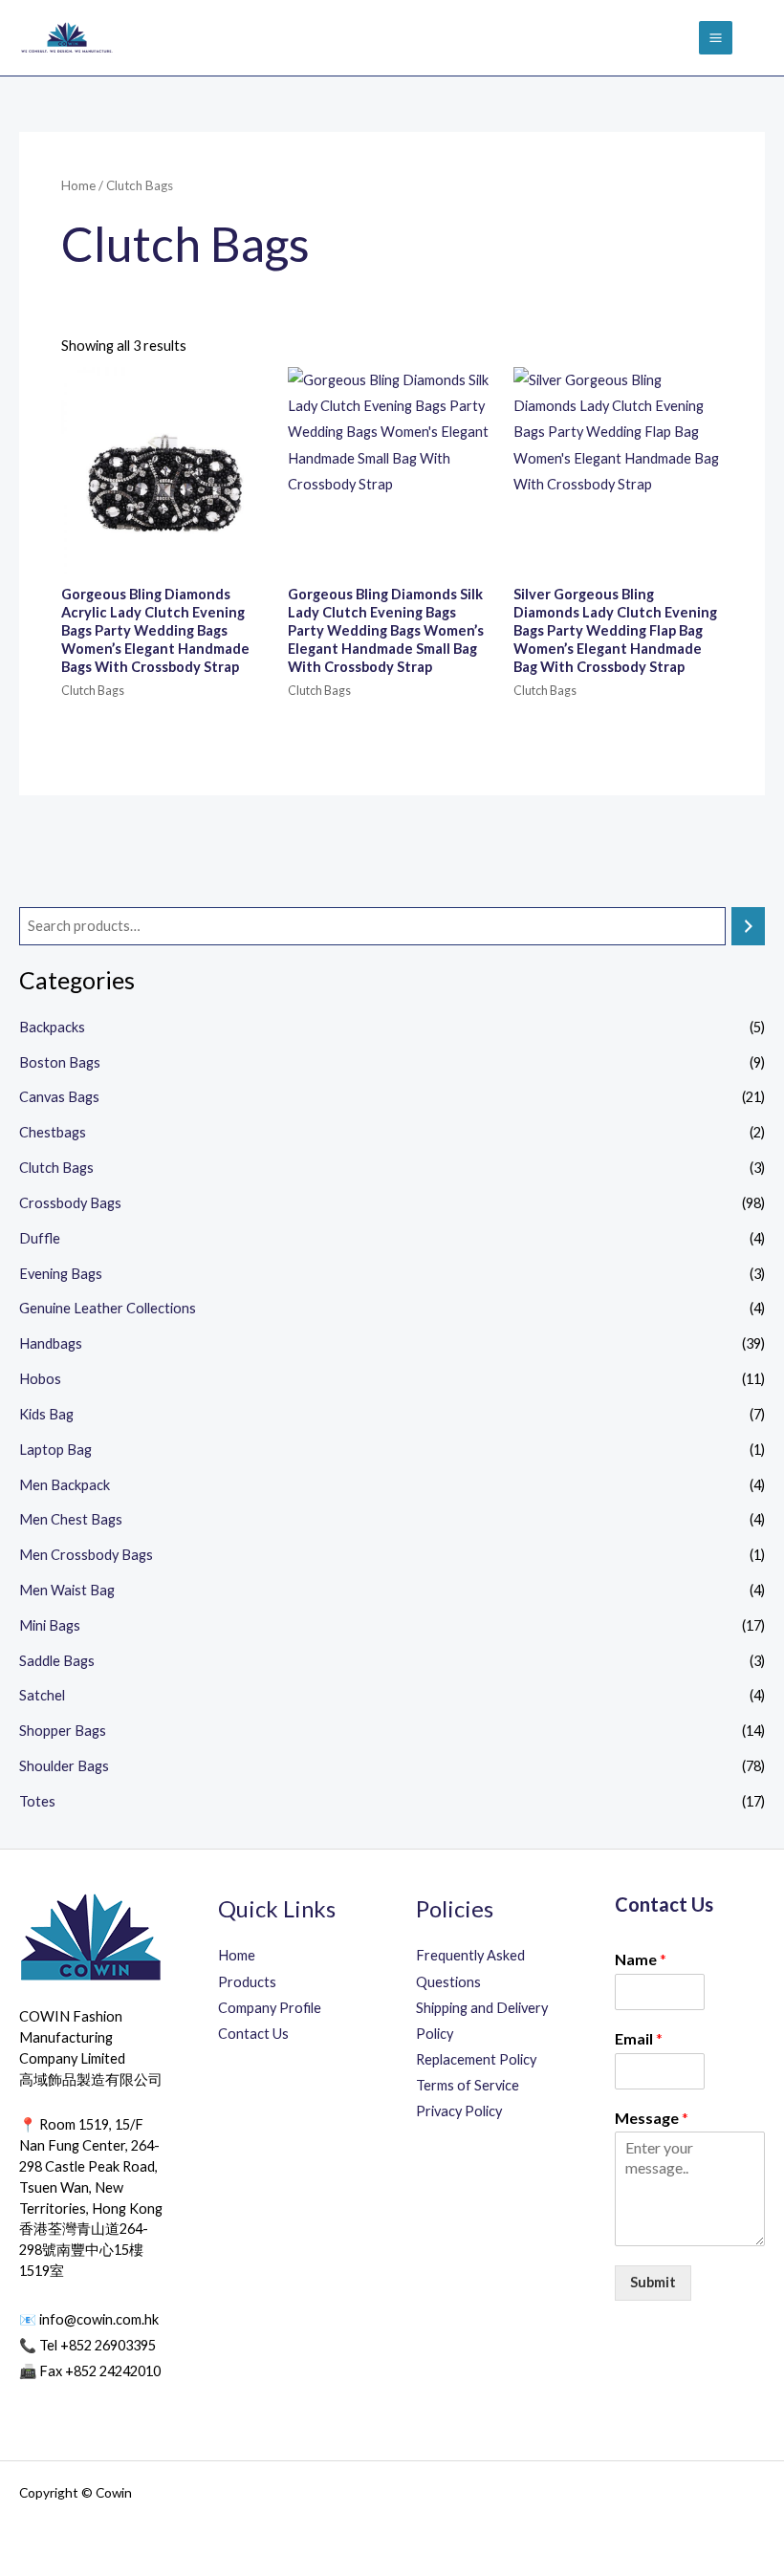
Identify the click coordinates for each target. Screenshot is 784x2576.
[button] (758, 38)
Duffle (40, 1238)
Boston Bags (60, 1062)
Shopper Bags (63, 1731)
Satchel (42, 1695)
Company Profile (270, 2008)
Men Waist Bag (67, 1590)
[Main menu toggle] (716, 38)
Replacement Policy (476, 2059)
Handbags (51, 1343)
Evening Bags (61, 1274)
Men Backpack (65, 1485)
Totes (37, 1801)
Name (641, 1959)
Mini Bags (50, 1625)
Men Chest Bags (71, 1519)
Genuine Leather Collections (108, 1308)
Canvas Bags (59, 1097)
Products (247, 1982)
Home (78, 185)
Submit (653, 2282)
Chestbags (53, 1132)
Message (652, 2118)
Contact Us (253, 2034)
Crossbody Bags (70, 1203)
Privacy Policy (459, 2111)
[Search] (748, 926)
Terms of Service (468, 2085)
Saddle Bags (57, 1661)
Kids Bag (46, 1414)
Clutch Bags (56, 1168)
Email (639, 2038)
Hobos (40, 1379)
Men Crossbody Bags (86, 1555)
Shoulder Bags (64, 1766)
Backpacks (52, 1027)
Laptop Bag (55, 1450)
